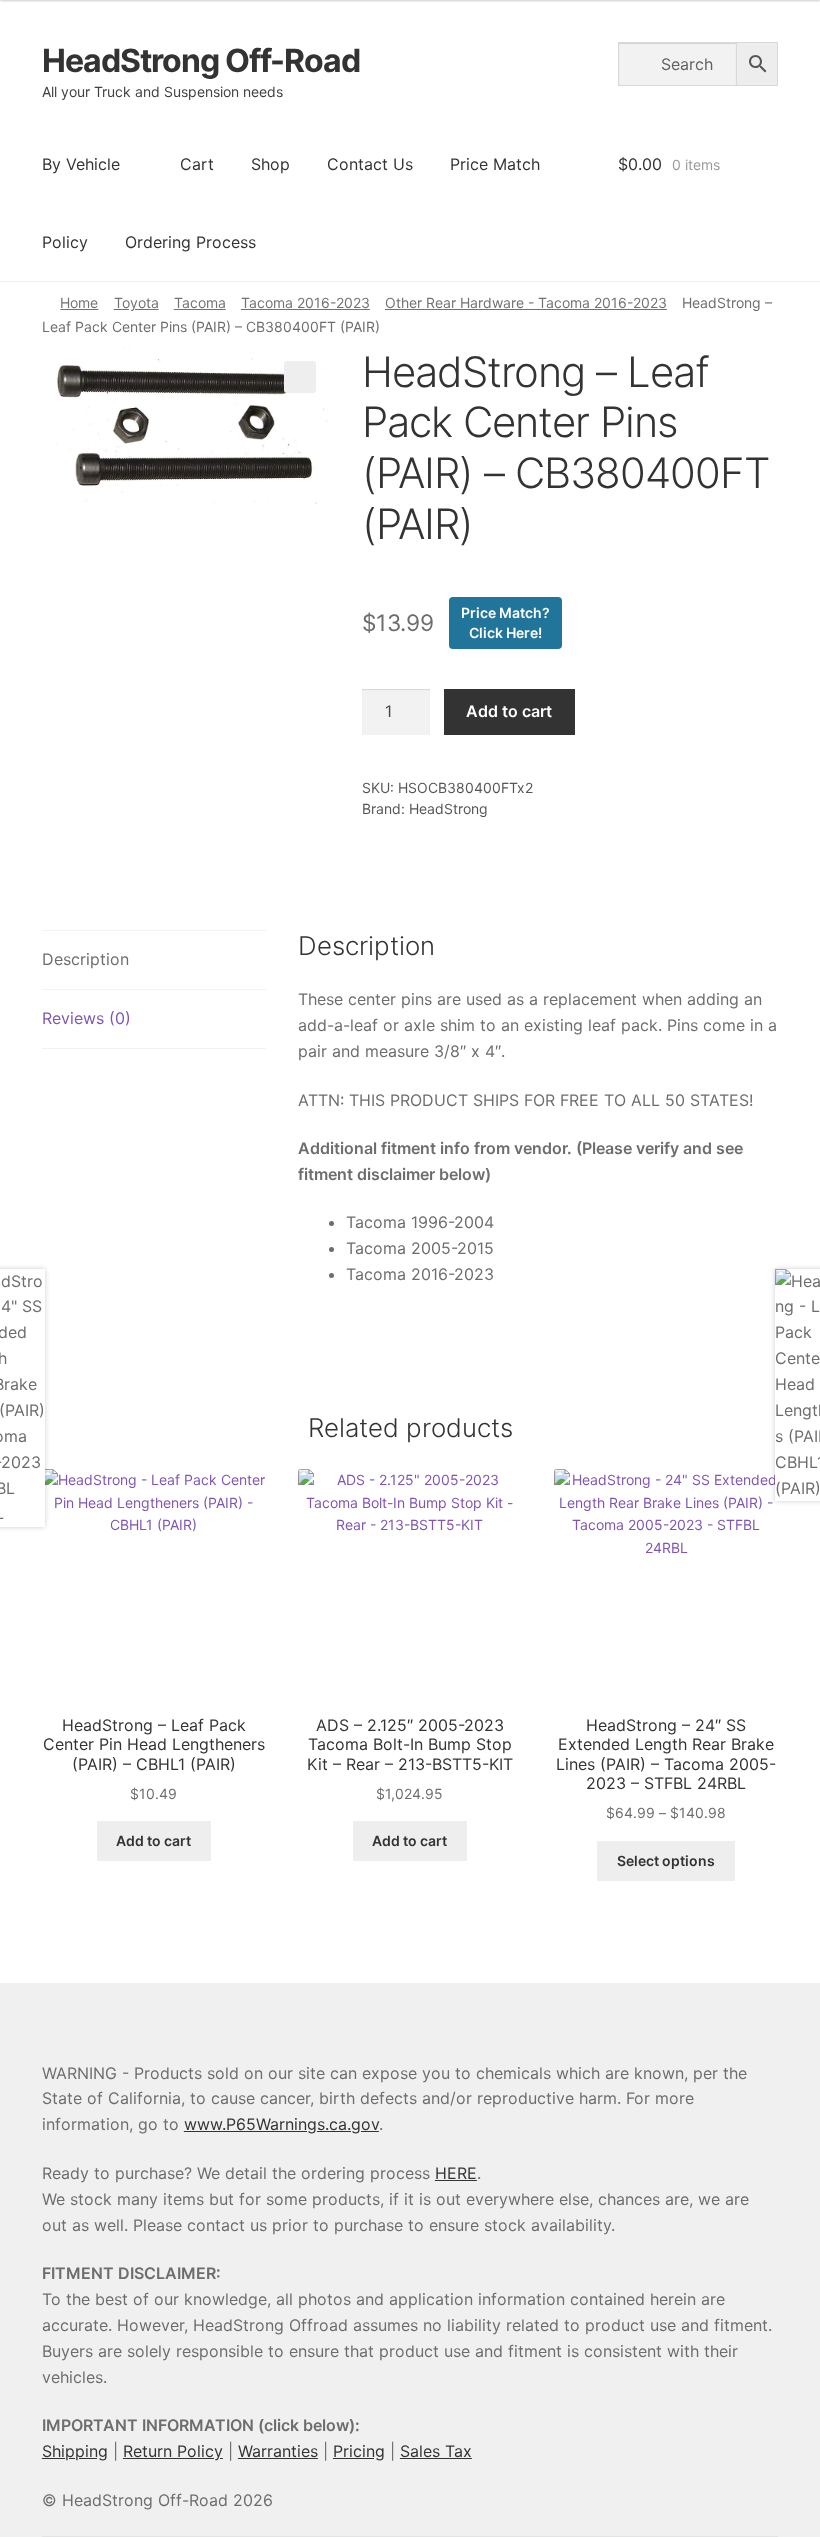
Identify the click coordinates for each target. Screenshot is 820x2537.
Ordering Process (190, 242)
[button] (300, 377)
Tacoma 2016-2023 (305, 302)
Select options (666, 1860)
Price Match (495, 164)
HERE (456, 2173)
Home (79, 302)
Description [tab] (85, 959)
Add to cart (509, 711)
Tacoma (200, 302)
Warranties (278, 2451)
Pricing (359, 2451)
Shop (270, 164)
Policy (65, 242)
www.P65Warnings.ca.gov (281, 2124)
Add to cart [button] (153, 1840)
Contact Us (370, 164)
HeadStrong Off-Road (201, 60)
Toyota (136, 302)
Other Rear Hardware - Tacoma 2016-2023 (526, 302)
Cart (197, 164)
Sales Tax (436, 2451)
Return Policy (173, 2451)
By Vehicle (81, 164)
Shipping (75, 2451)
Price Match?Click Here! (505, 622)
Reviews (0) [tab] (86, 1018)
